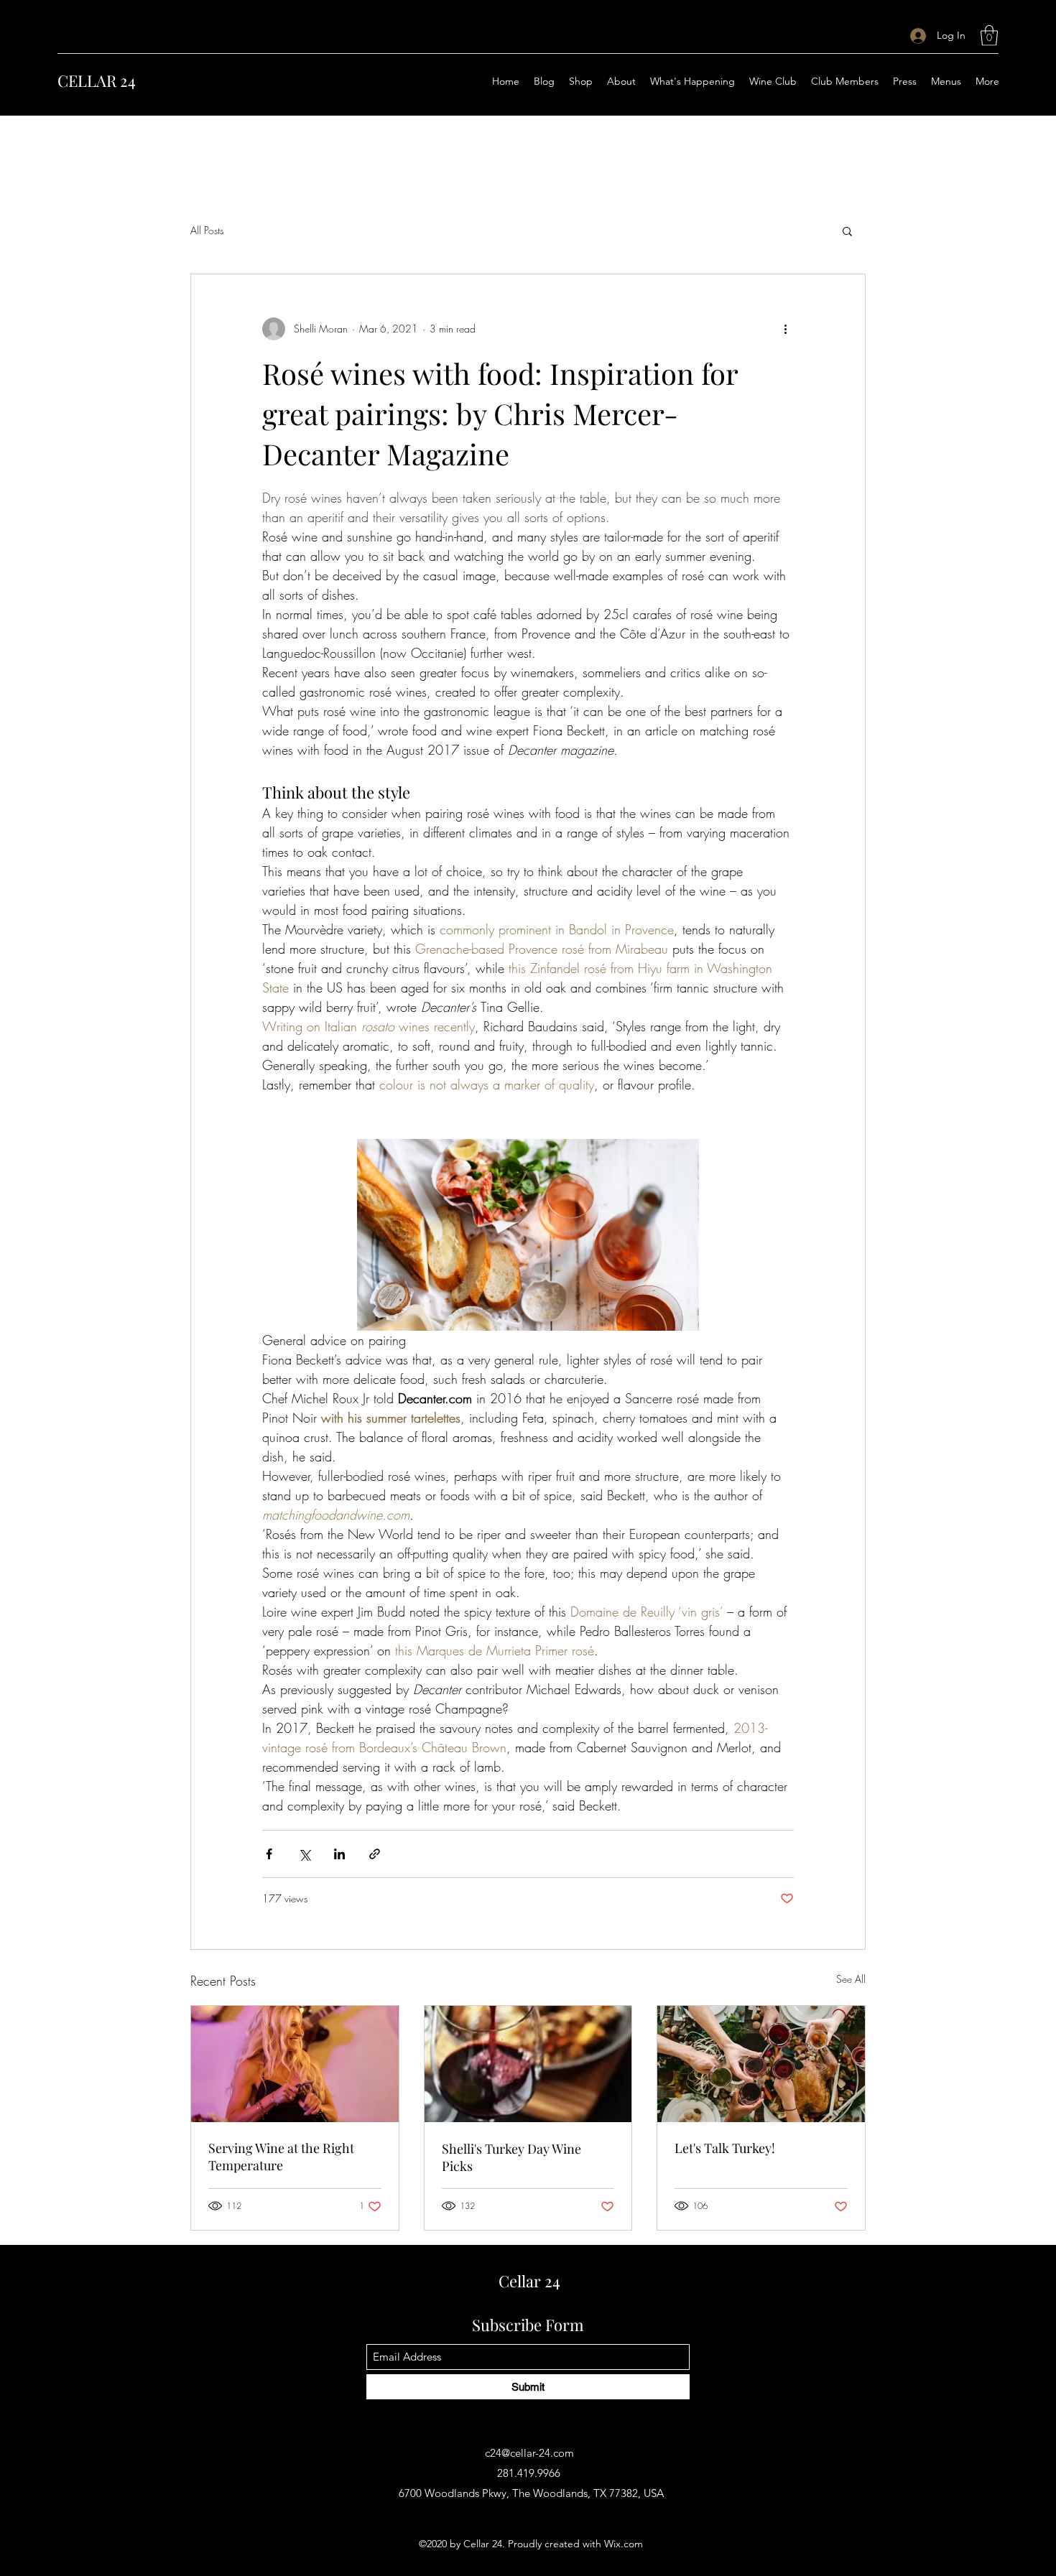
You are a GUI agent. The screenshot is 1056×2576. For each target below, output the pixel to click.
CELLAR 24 (97, 80)
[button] (989, 36)
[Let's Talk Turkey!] (761, 2064)
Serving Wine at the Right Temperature (281, 2157)
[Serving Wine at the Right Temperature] (295, 2064)
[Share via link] (375, 1854)
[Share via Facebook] (269, 1854)
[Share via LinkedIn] (339, 1854)
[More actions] (785, 329)
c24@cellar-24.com (529, 2453)
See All (851, 1979)
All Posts (207, 230)
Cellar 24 (529, 2281)
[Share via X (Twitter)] (304, 1854)
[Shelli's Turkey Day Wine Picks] (528, 2064)
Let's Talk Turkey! (725, 2148)
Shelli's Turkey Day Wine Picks (511, 2157)
